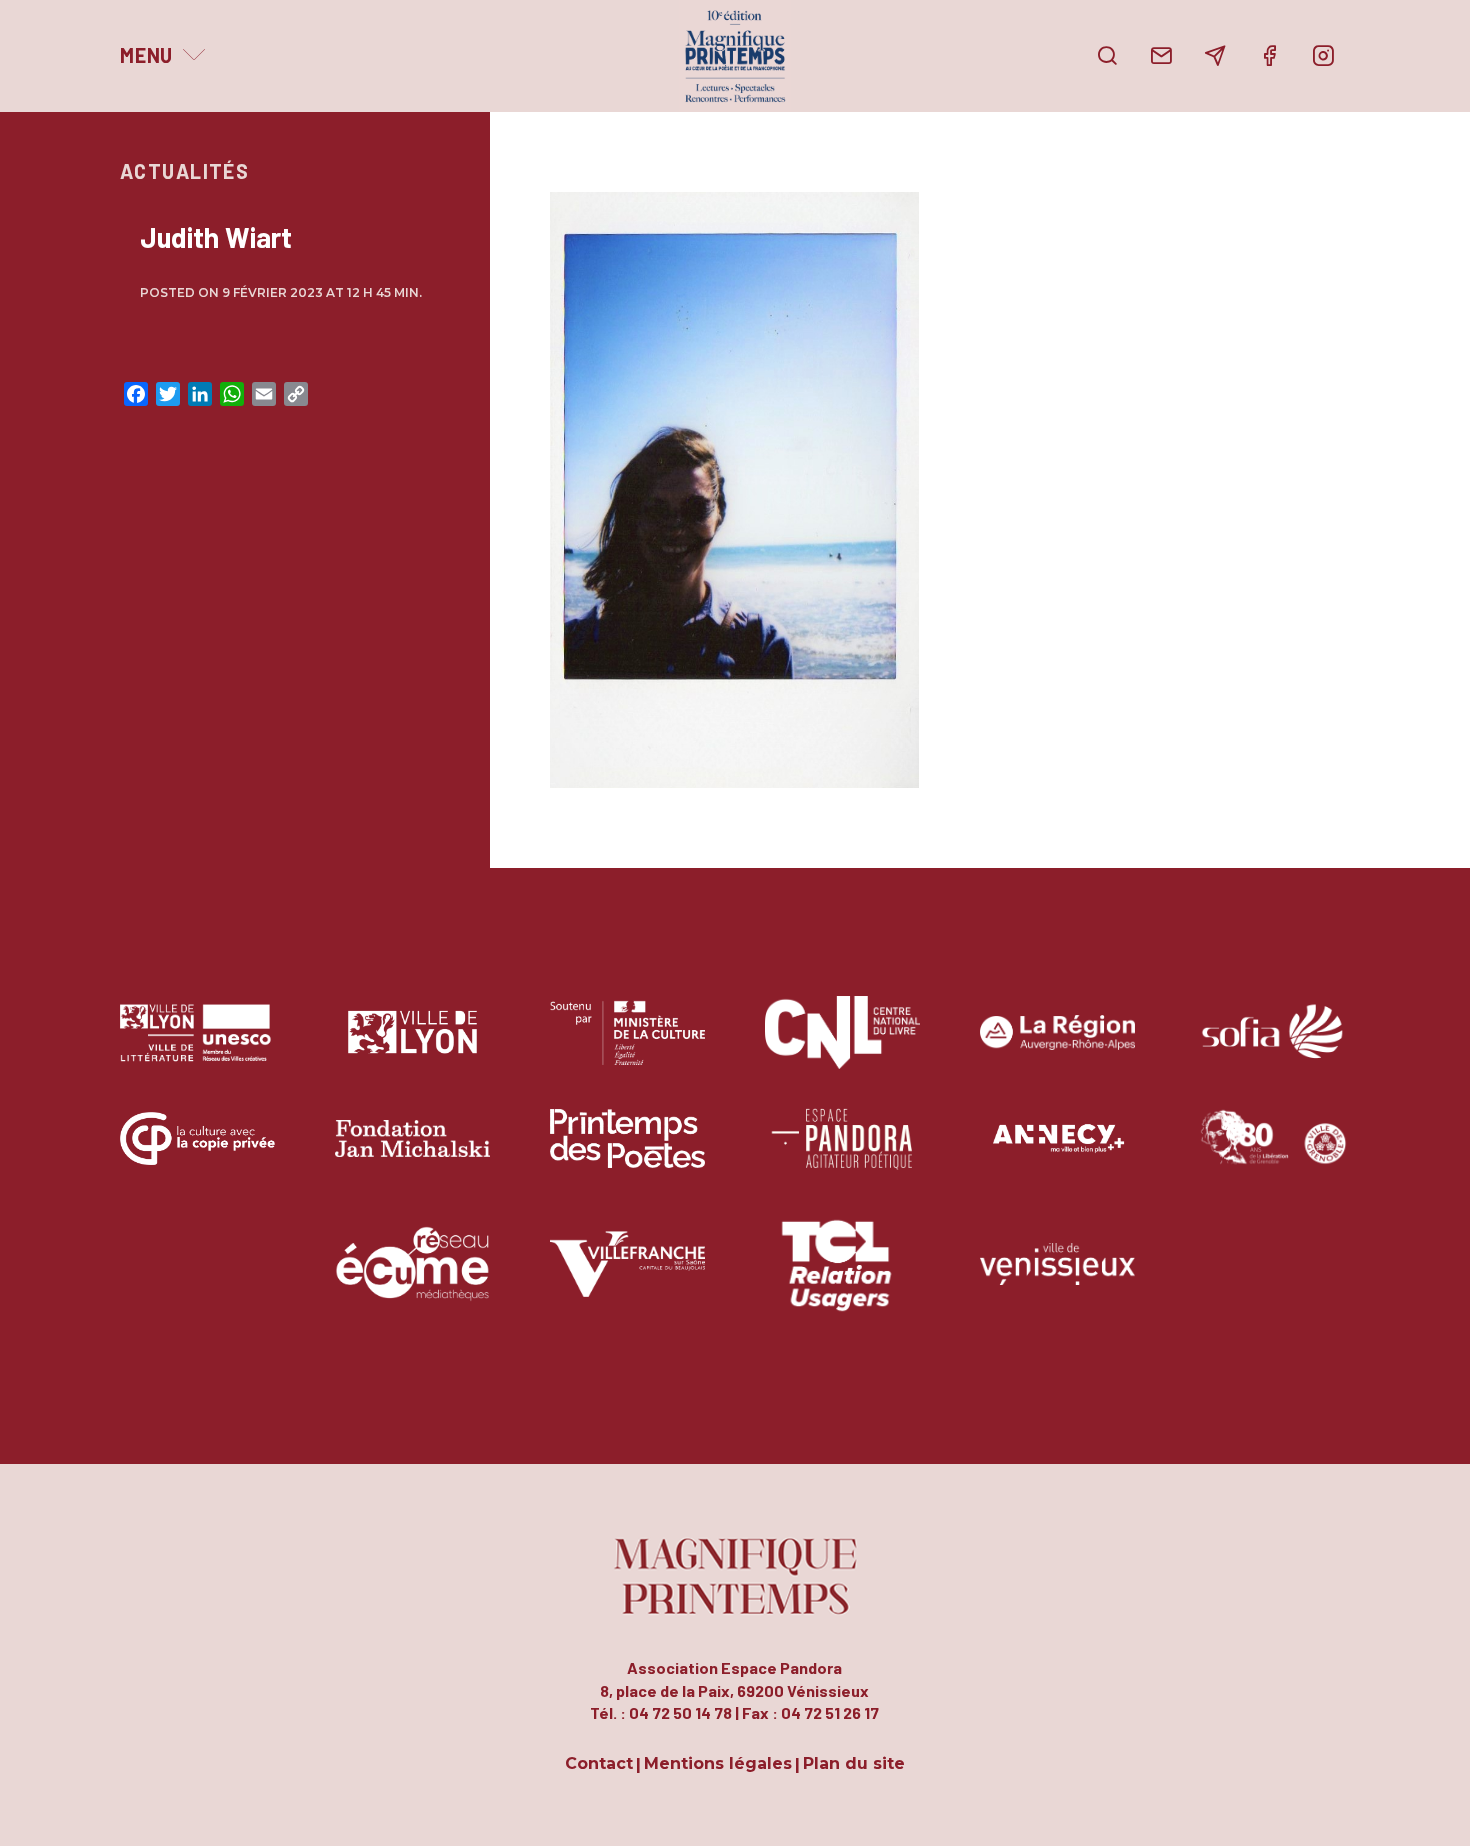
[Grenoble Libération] (1272, 1153)
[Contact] (1161, 56)
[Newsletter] (1215, 56)
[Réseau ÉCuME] (412, 1278)
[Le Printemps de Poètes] (627, 1153)
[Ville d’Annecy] (1057, 1153)
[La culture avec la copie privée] (197, 1153)
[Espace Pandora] (842, 1153)
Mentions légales (718, 1764)
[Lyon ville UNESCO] (197, 1047)
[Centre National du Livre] (842, 1047)
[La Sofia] (1272, 1047)
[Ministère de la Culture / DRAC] (627, 1047)
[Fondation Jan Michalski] (412, 1153)
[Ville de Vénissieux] (1057, 1278)
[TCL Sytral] (842, 1278)
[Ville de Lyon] (412, 1047)
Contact (599, 1764)
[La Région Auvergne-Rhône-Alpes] (1057, 1047)
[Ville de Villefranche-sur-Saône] (627, 1278)
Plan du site (854, 1764)
